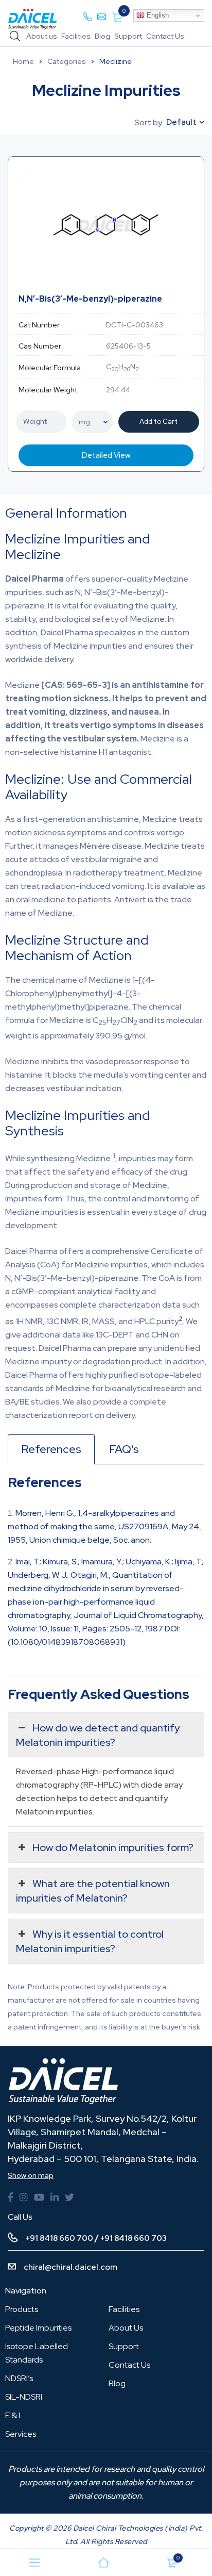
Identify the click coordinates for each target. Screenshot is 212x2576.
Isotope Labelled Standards (37, 2353)
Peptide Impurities (38, 2328)
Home (23, 61)
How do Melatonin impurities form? (113, 1847)
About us (42, 36)
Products (22, 2309)
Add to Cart (158, 422)
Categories (67, 61)
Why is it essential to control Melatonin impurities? (90, 1941)
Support (128, 36)
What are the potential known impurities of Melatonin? (93, 1891)
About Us (126, 2328)
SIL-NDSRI (24, 2397)
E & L (14, 2415)
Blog (102, 36)
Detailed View (106, 455)
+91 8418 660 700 (59, 2238)
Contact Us (165, 36)
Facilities (76, 36)
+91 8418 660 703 (134, 2238)
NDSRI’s (19, 2378)
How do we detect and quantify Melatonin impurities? (98, 1735)
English (157, 15)
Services (21, 2434)
